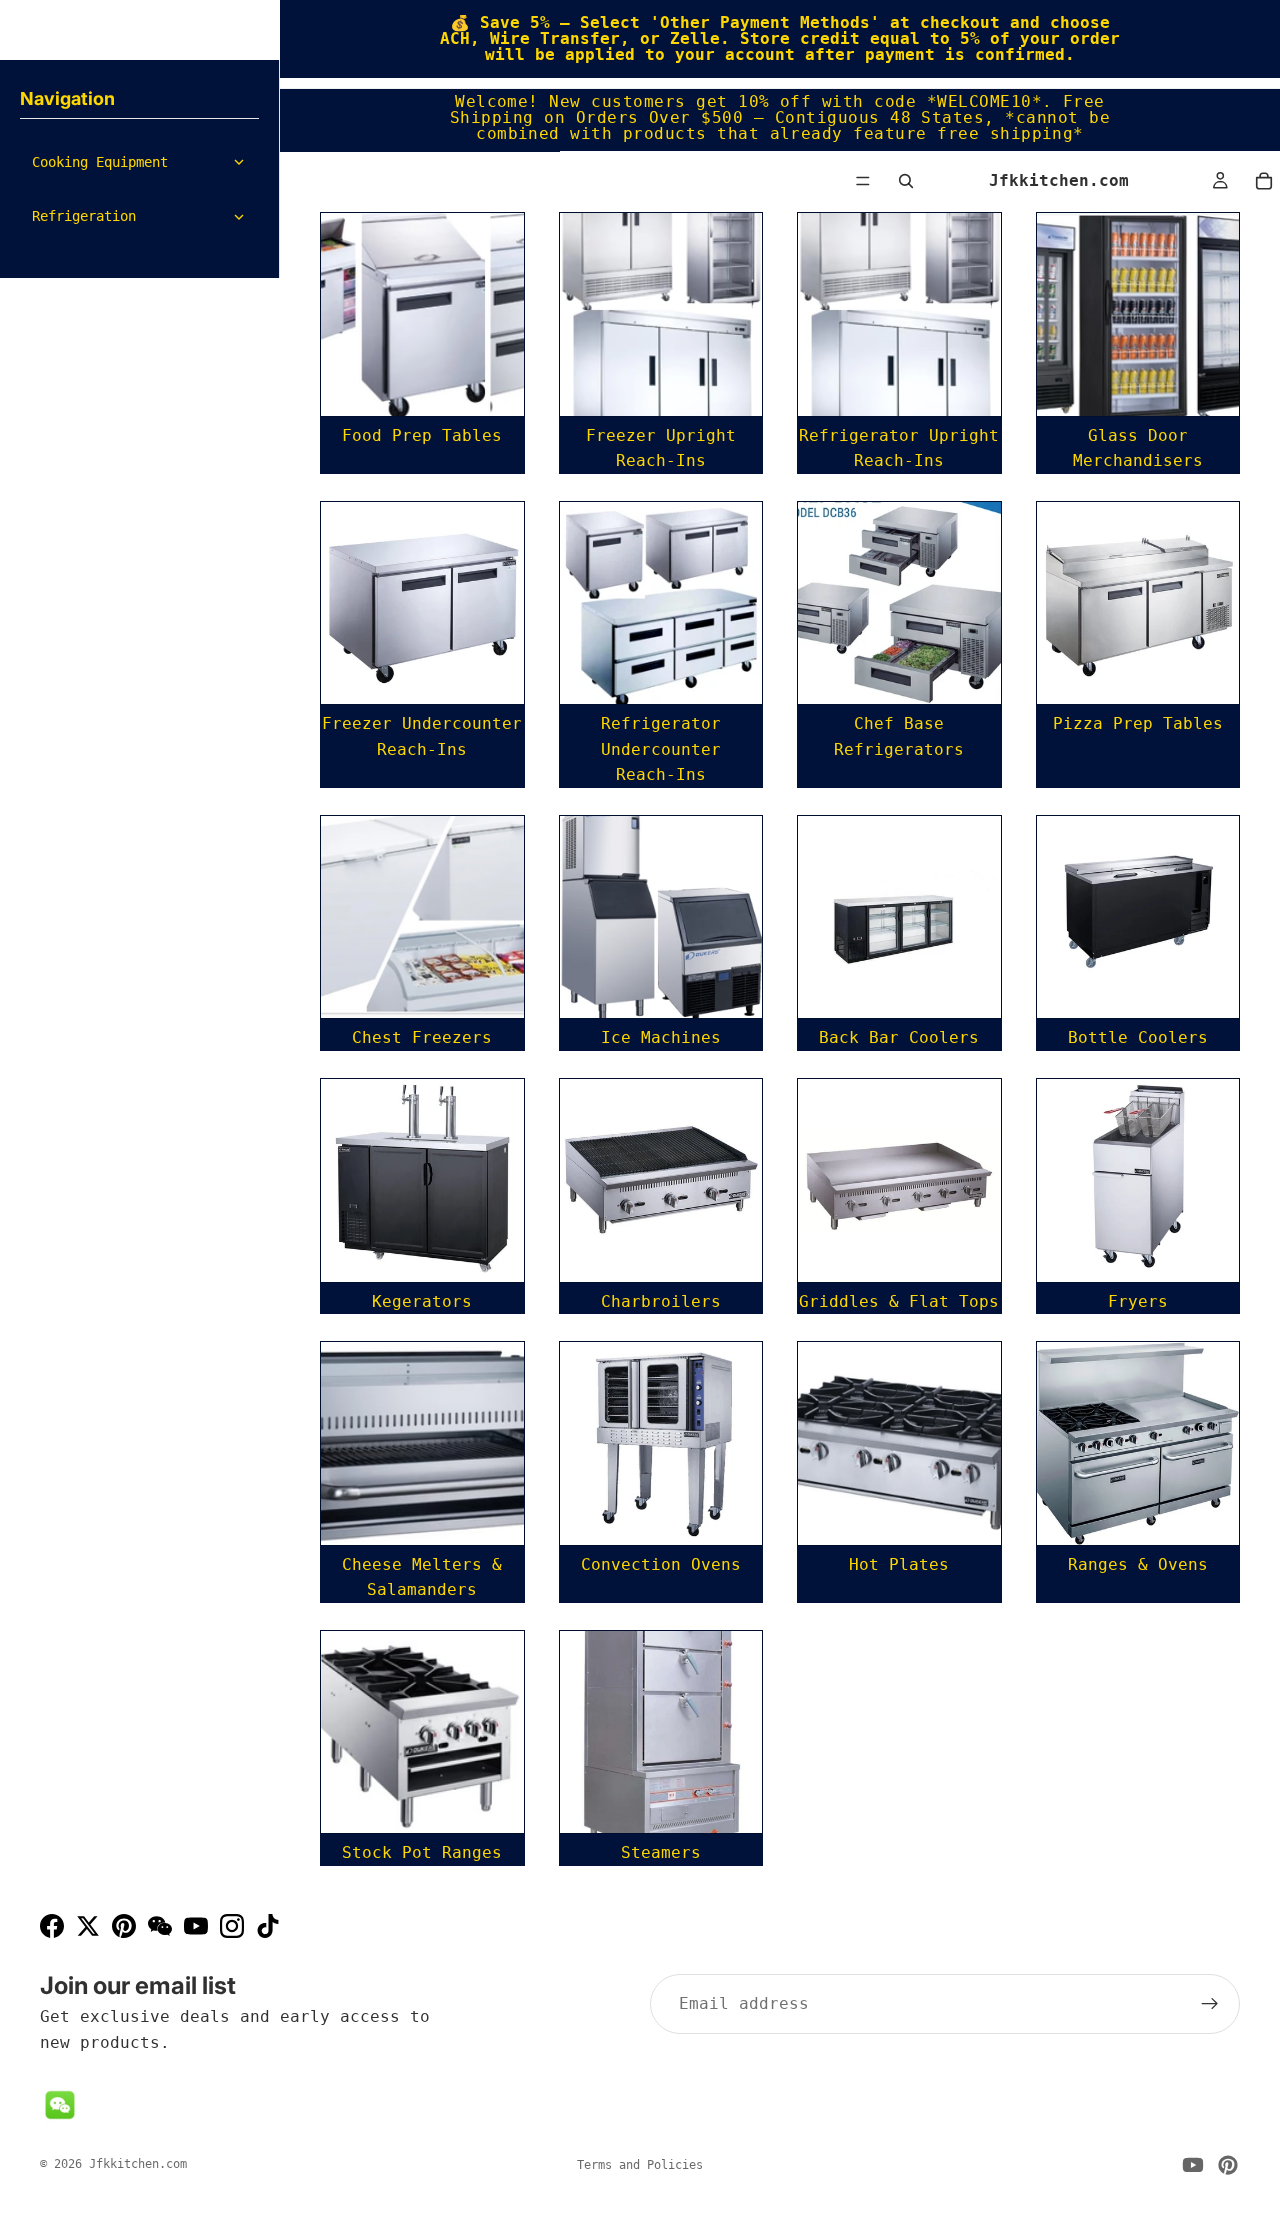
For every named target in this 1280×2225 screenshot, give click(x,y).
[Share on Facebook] (52, 1926)
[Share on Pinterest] (124, 1926)
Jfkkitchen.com (138, 2164)
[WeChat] (60, 2105)
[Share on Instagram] (232, 1926)
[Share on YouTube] (196, 1926)
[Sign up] (1210, 2004)
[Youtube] (1193, 2165)
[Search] (906, 181)
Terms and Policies (640, 2165)
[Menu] (863, 181)
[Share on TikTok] (268, 1926)
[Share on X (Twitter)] (88, 1926)
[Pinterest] (1228, 2165)
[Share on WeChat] (160, 1926)
